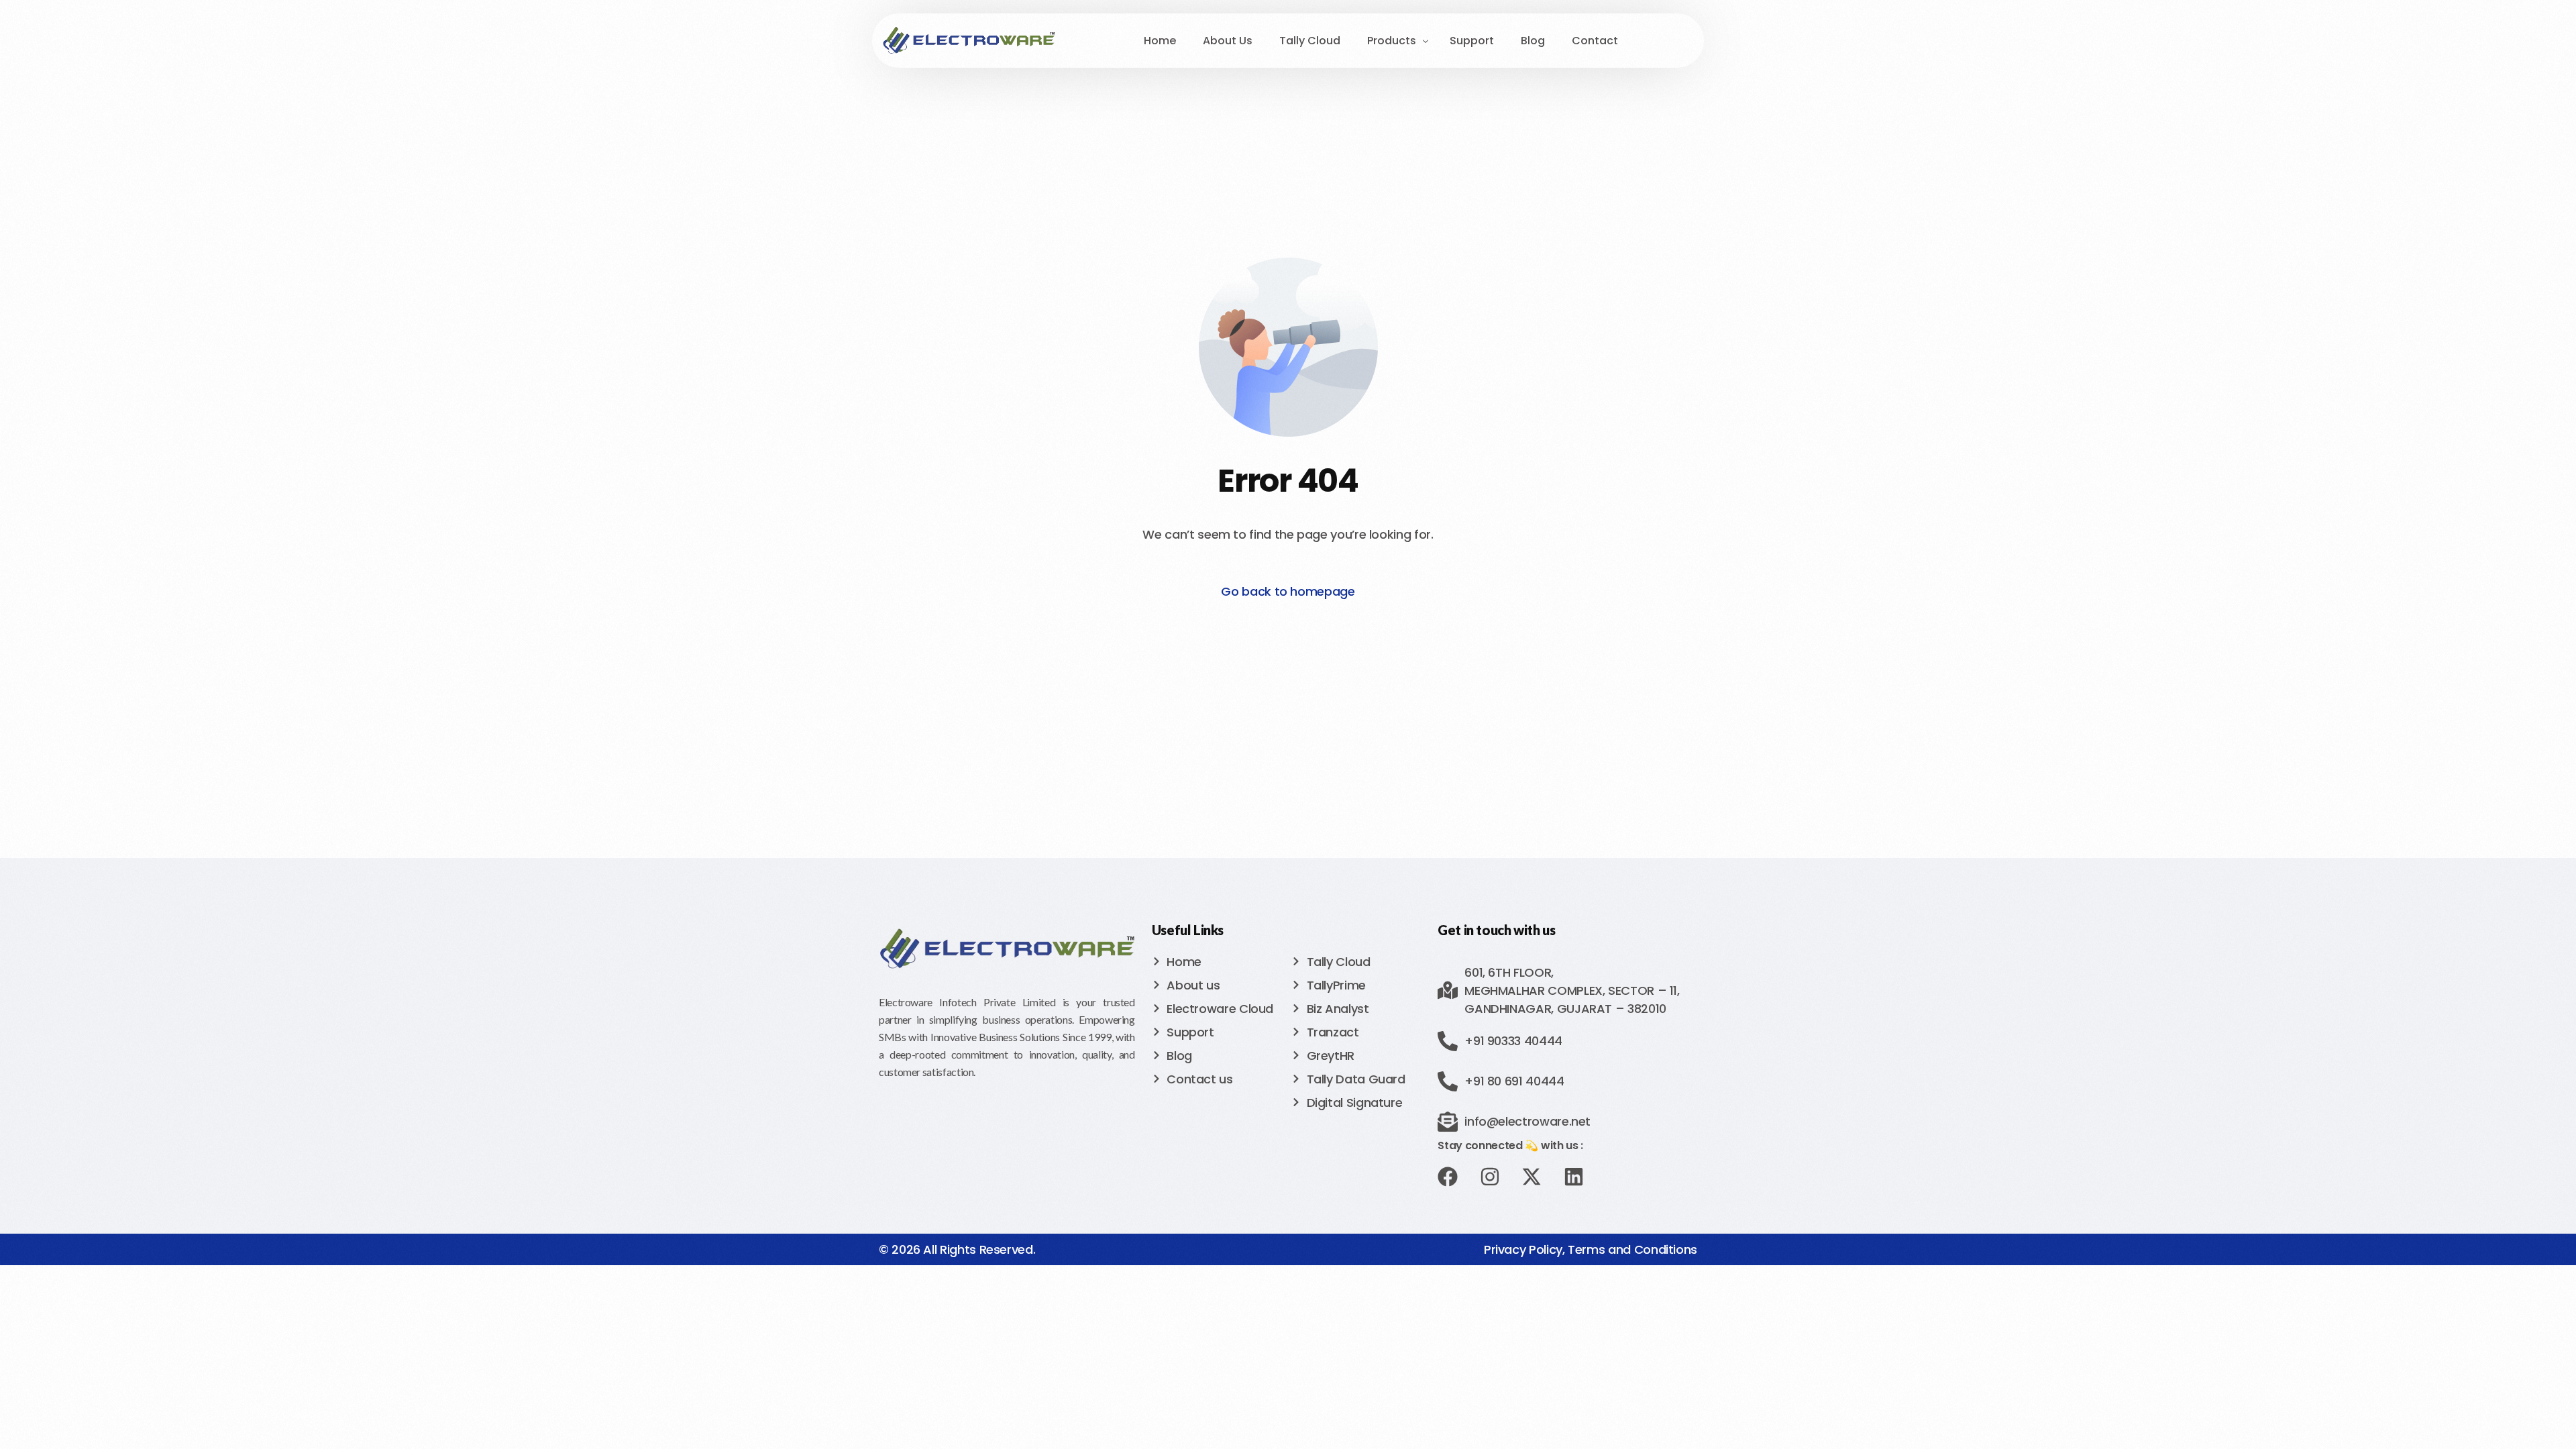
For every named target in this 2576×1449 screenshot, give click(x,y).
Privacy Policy (1523, 1249)
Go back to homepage (1288, 591)
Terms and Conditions (1632, 1249)
